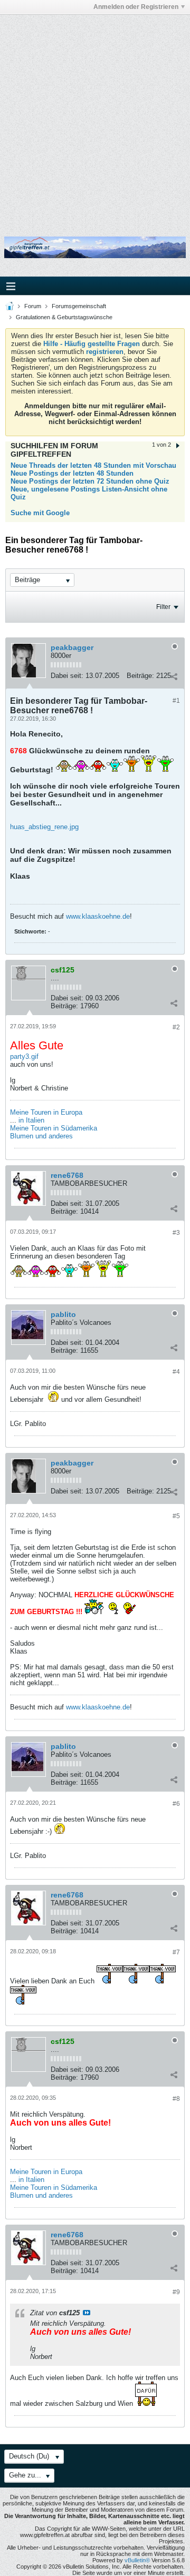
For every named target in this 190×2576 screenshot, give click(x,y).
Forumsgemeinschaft (79, 306)
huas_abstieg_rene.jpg (44, 827)
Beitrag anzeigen (87, 2313)
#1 (176, 701)
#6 (176, 1804)
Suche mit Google (40, 513)
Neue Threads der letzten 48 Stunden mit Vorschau (93, 465)
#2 (176, 1027)
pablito (63, 1314)
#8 (176, 2099)
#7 (176, 1952)
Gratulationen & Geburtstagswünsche (64, 317)
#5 (176, 1516)
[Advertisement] (95, 117)
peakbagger (72, 647)
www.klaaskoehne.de (98, 916)
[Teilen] (174, 677)
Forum (33, 306)
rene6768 (67, 1175)
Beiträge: (140, 676)
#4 (176, 1372)
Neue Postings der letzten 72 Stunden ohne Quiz (90, 481)
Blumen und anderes (41, 1136)
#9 (176, 2292)
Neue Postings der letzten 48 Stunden (72, 473)
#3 (176, 1233)
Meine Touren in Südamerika (54, 1128)
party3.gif (24, 1056)
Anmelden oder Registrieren (136, 7)
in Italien (31, 1120)
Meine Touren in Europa (46, 1112)
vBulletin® (137, 2560)
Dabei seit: (67, 676)
